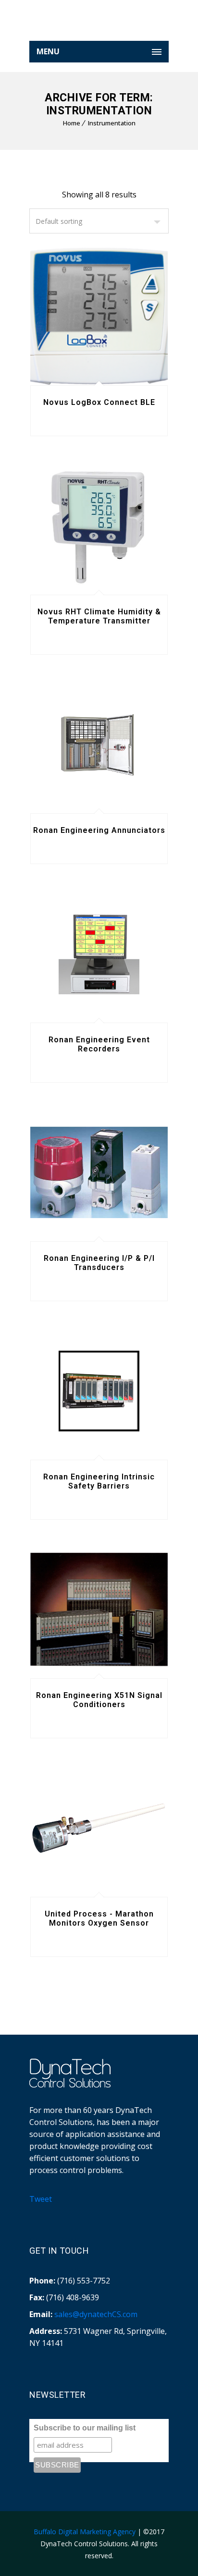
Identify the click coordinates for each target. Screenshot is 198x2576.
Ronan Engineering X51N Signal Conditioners (99, 1700)
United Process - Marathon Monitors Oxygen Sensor (99, 1918)
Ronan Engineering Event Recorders (99, 1044)
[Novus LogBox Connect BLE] (99, 317)
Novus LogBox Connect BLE (99, 402)
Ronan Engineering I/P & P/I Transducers (99, 1263)
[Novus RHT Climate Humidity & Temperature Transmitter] (99, 526)
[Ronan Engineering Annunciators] (99, 745)
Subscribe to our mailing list (85, 2428)
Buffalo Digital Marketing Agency (85, 2532)
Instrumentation (112, 123)
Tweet (41, 2199)
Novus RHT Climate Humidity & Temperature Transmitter (99, 616)
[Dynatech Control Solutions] (99, 24)
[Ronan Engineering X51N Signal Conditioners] (99, 1610)
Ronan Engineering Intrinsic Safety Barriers (99, 1481)
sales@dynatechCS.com (96, 2314)
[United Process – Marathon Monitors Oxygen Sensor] (99, 1828)
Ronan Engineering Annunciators (99, 830)
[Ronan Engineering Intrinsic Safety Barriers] (99, 1391)
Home (72, 123)
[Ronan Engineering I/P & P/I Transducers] (99, 1172)
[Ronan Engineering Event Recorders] (99, 954)
